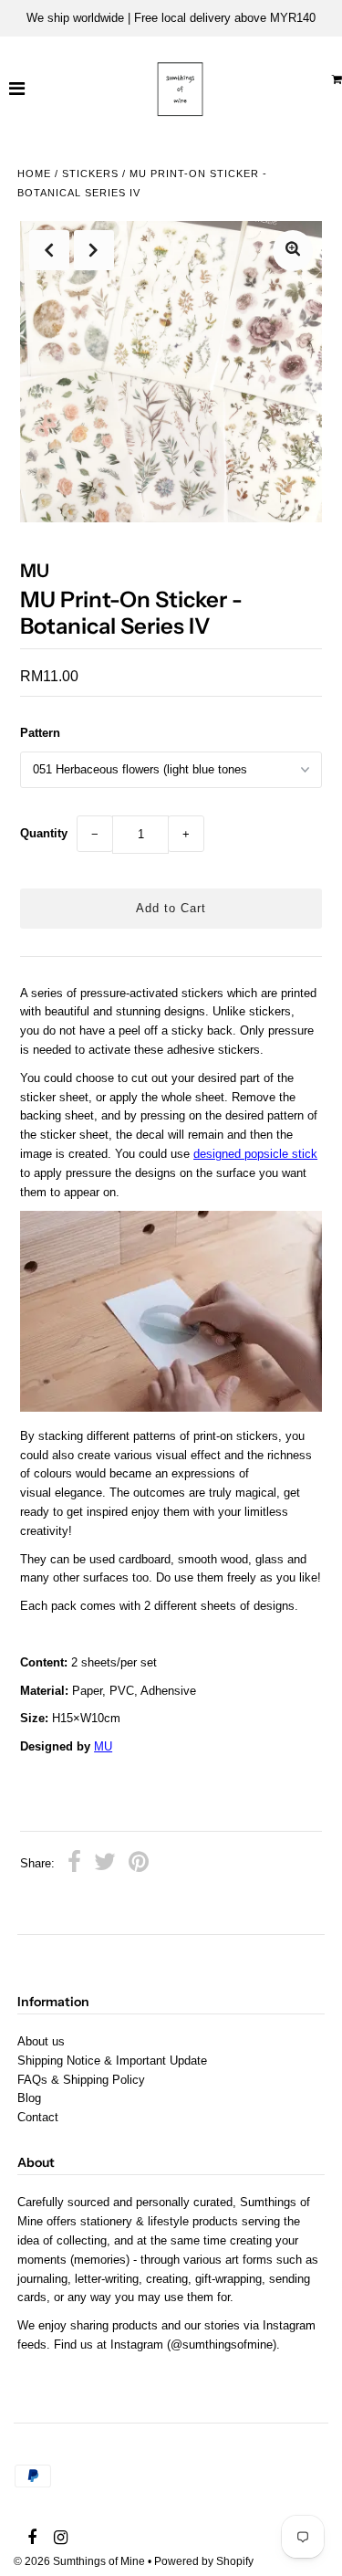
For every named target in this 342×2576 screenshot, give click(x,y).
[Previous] (49, 250)
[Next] (94, 250)
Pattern (40, 733)
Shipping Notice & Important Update (112, 2061)
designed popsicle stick (255, 1154)
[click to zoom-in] (293, 251)
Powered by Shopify (204, 2561)
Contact (38, 2117)
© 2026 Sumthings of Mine (79, 2561)
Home (34, 173)
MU (103, 1746)
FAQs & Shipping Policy (81, 2080)
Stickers (90, 173)
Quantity (44, 833)
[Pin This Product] (139, 1865)
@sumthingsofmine (222, 2345)
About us (41, 2041)
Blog (29, 2098)
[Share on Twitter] (105, 1865)
